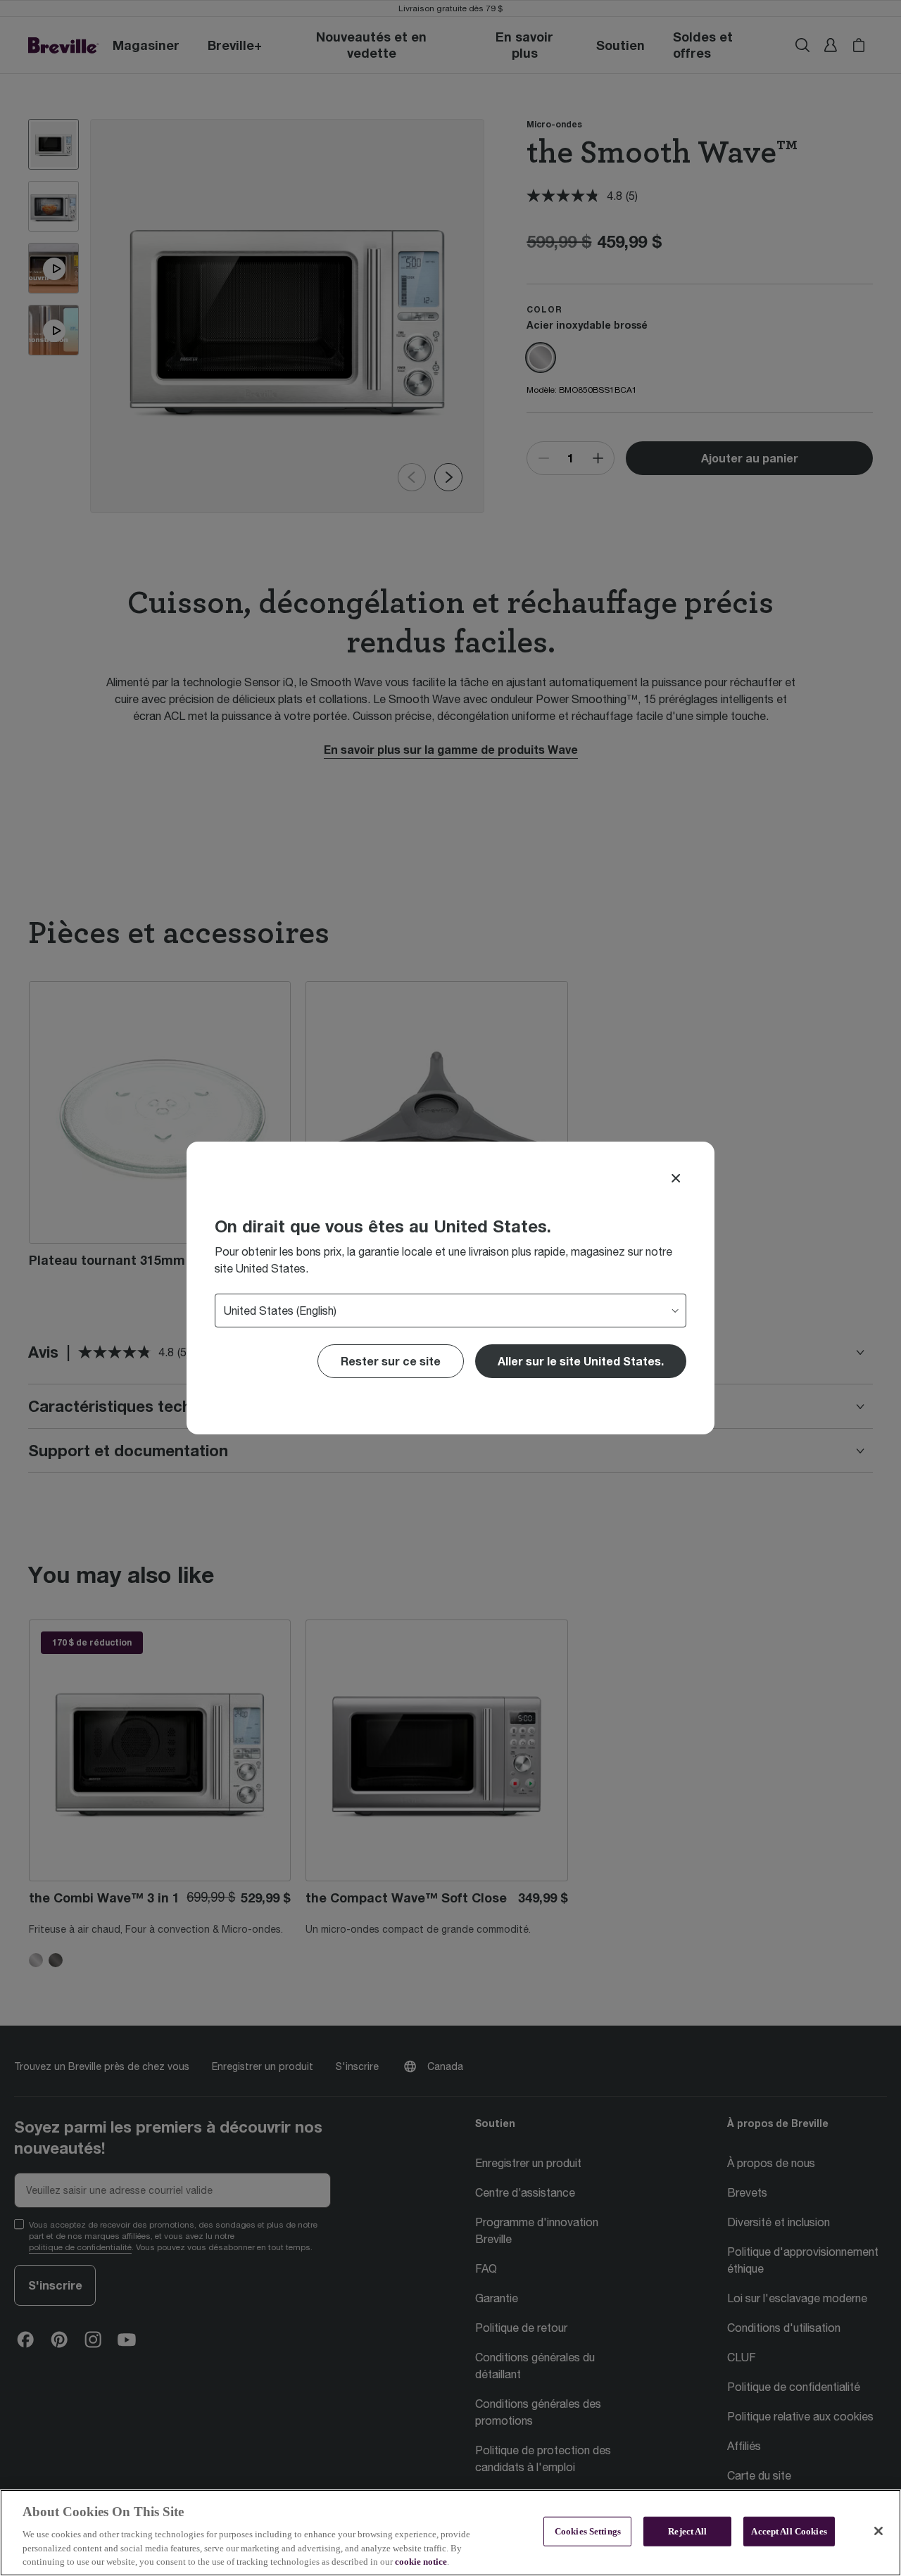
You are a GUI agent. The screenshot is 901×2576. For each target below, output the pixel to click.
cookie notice (421, 2562)
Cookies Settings (588, 2531)
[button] (581, 1361)
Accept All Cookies (789, 2531)
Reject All (687, 2531)
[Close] (676, 1178)
